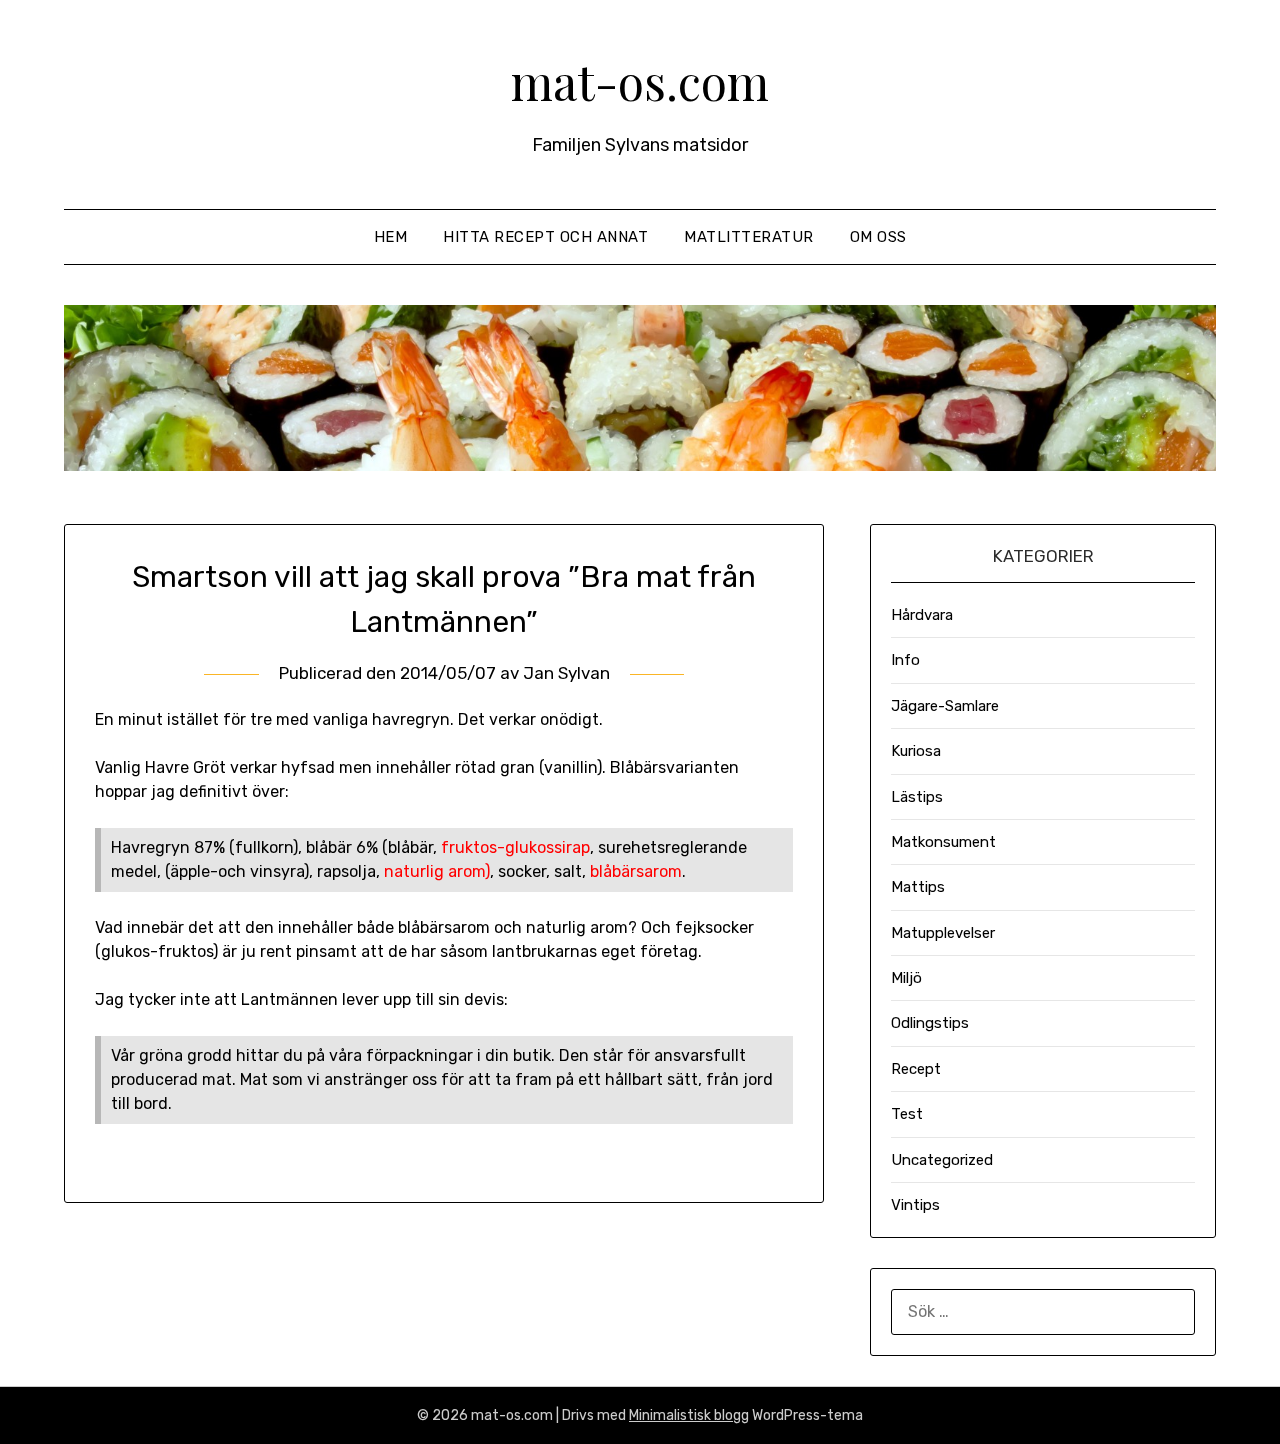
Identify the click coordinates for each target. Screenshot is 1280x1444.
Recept (916, 1069)
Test (907, 1114)
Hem (391, 237)
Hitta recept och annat (545, 237)
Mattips (918, 887)
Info (905, 660)
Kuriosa (916, 751)
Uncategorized (942, 1160)
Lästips (917, 797)
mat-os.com (640, 81)
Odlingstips (930, 1023)
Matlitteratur (749, 237)
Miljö (906, 978)
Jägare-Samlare (945, 706)
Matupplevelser (943, 933)
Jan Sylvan (566, 673)
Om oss (878, 237)
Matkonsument (943, 842)
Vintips (915, 1205)
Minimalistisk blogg (689, 1415)
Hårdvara (922, 615)
